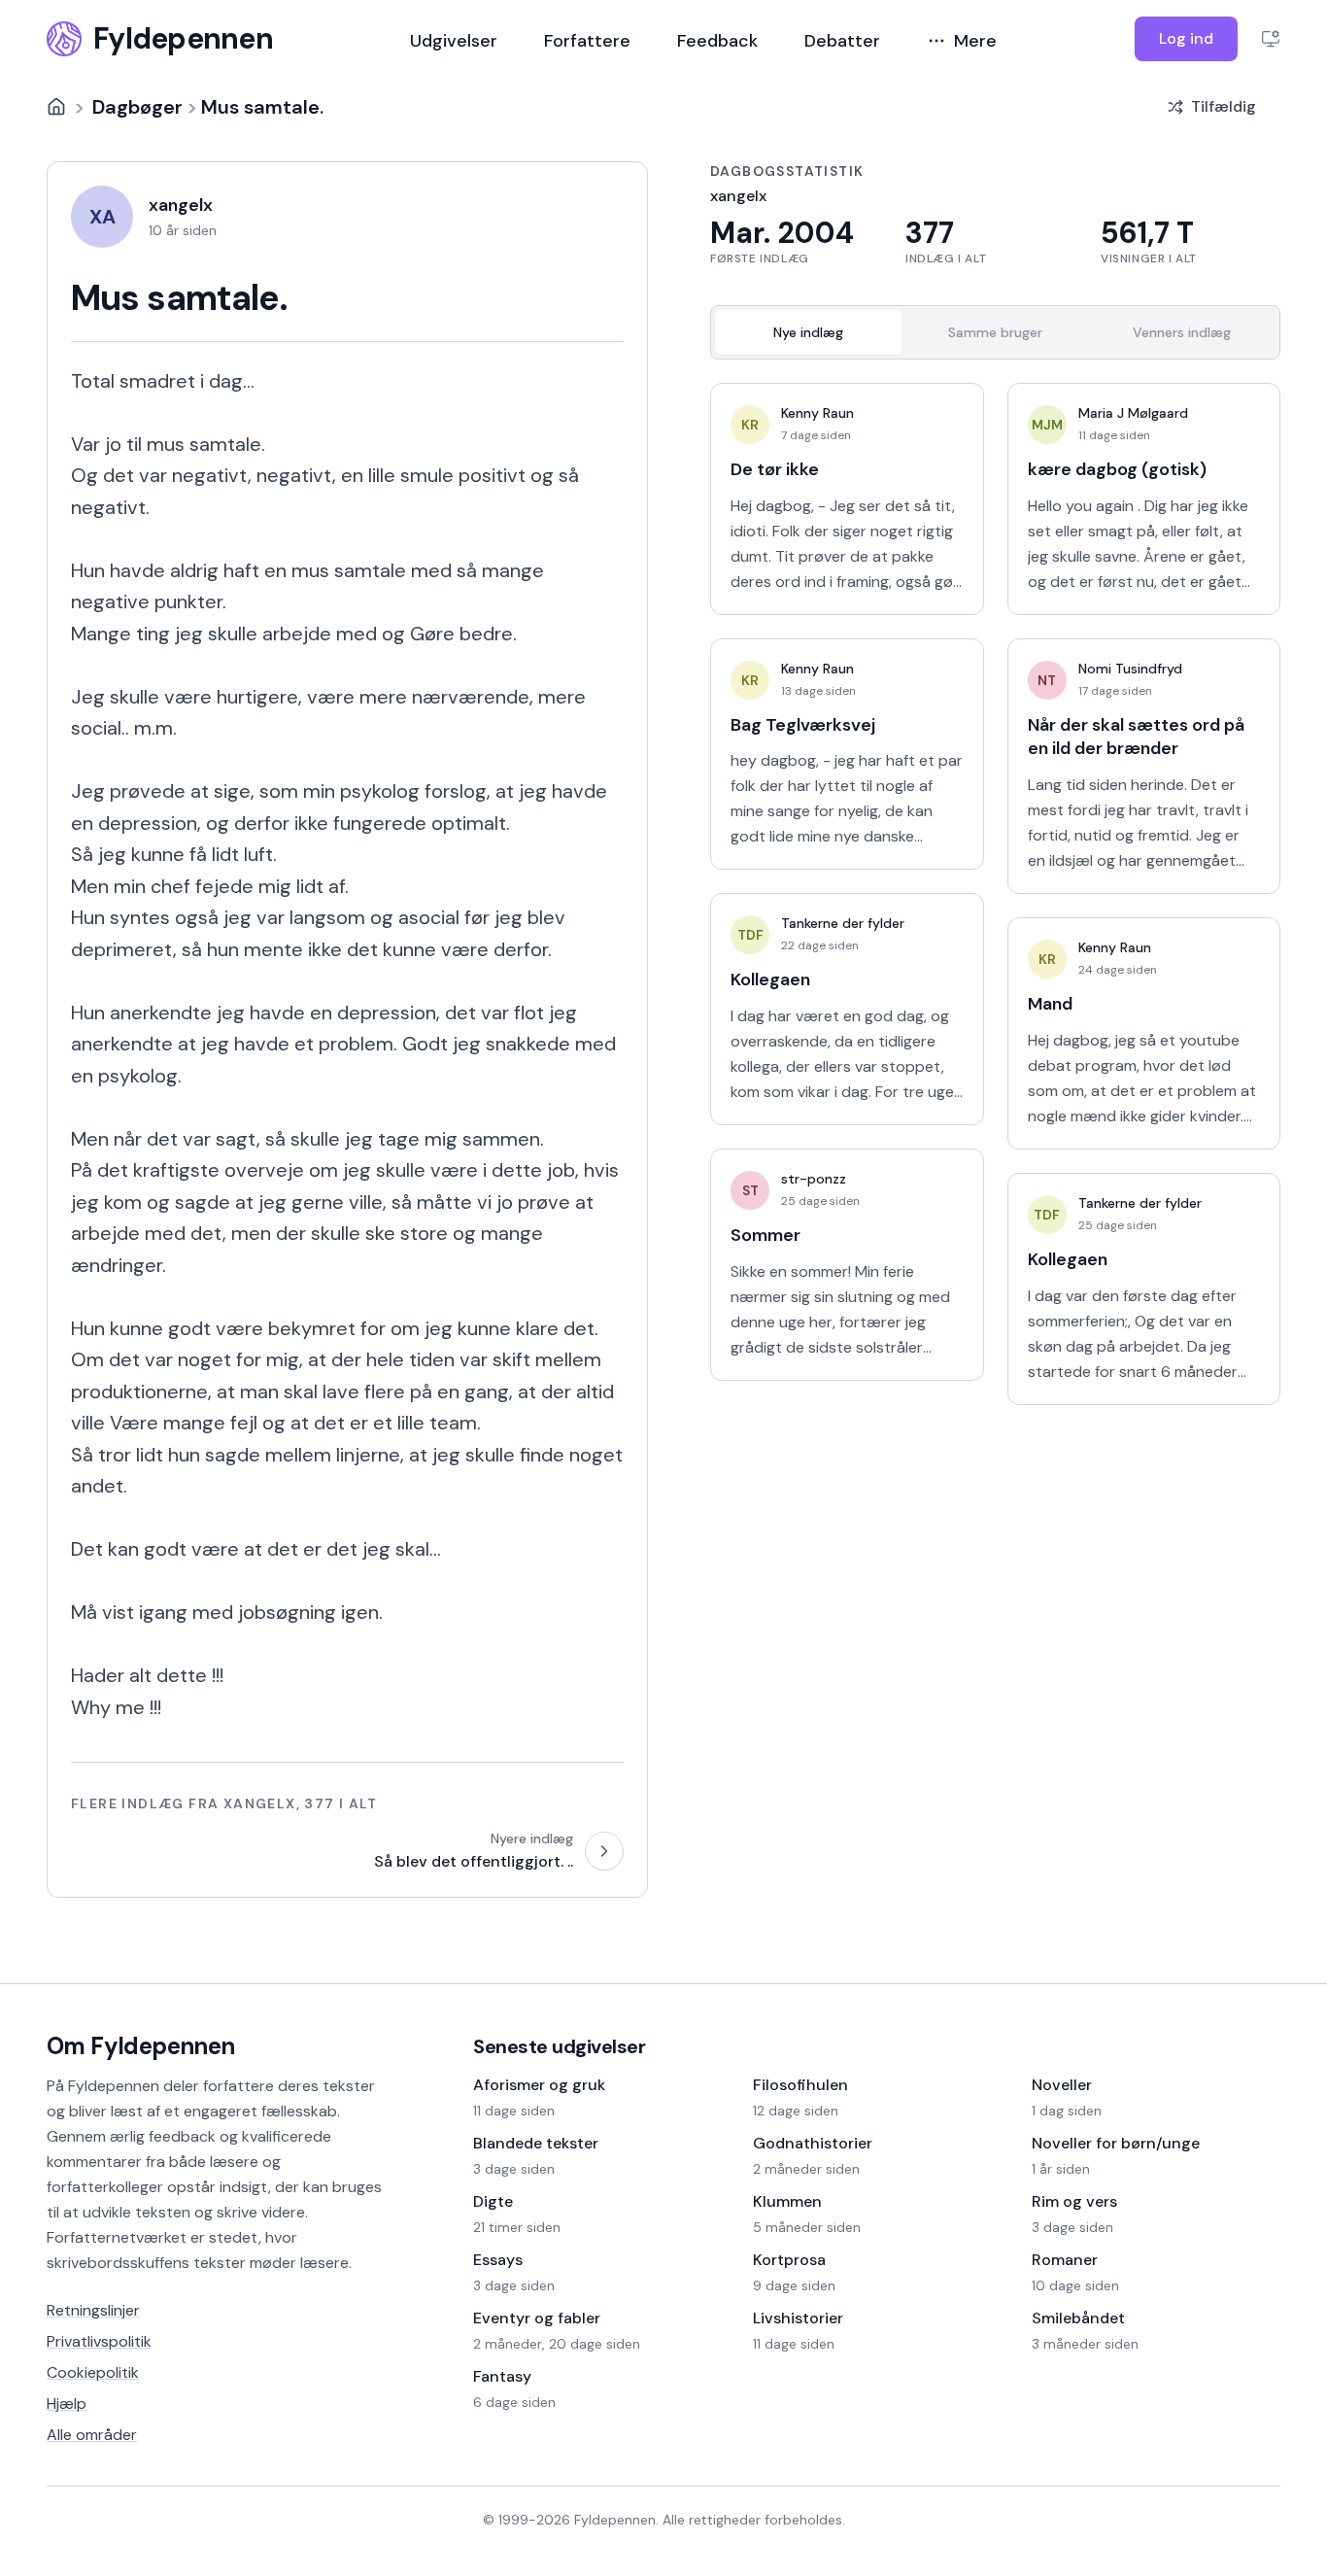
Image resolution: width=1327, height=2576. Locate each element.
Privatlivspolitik (99, 2341)
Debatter (842, 41)
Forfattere (587, 41)
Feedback (717, 41)
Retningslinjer (93, 2310)
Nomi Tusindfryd (1130, 669)
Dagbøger (137, 107)
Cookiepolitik (93, 2372)
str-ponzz (814, 1179)
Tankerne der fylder (843, 923)
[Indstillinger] (1271, 39)
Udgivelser (454, 41)
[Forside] (56, 107)
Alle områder (92, 2435)
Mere (975, 41)
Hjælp (67, 2404)
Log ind (1186, 38)
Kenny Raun (817, 413)
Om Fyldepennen (141, 2046)
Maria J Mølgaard (1133, 413)
